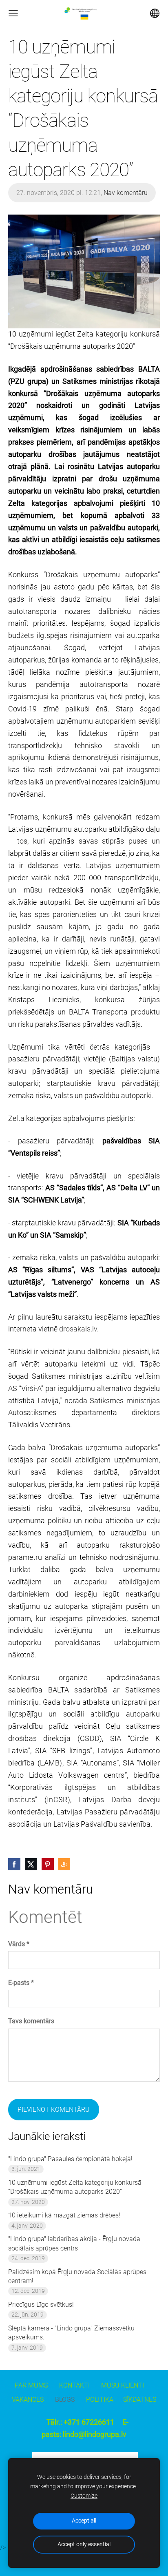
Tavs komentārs (31, 2021)
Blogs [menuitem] (65, 2400)
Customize (84, 2496)
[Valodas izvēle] (155, 13)
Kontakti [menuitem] (74, 2385)
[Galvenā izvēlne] (13, 13)
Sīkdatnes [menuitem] (140, 2400)
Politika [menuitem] (100, 2400)
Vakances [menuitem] (28, 2400)
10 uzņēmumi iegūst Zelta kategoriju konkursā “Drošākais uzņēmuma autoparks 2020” (75, 2187)
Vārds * (19, 1944)
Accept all (84, 2521)
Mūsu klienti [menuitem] (123, 2385)
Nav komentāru (126, 193)
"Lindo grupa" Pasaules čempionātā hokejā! (70, 2159)
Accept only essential (84, 2544)
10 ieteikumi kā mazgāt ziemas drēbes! (64, 2215)
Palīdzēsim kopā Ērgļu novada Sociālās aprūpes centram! (77, 2276)
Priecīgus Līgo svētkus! (41, 2305)
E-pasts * (21, 1983)
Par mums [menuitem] (31, 2385)
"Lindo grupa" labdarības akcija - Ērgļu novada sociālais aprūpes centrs (74, 2243)
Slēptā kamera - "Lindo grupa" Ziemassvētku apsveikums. (71, 2333)
